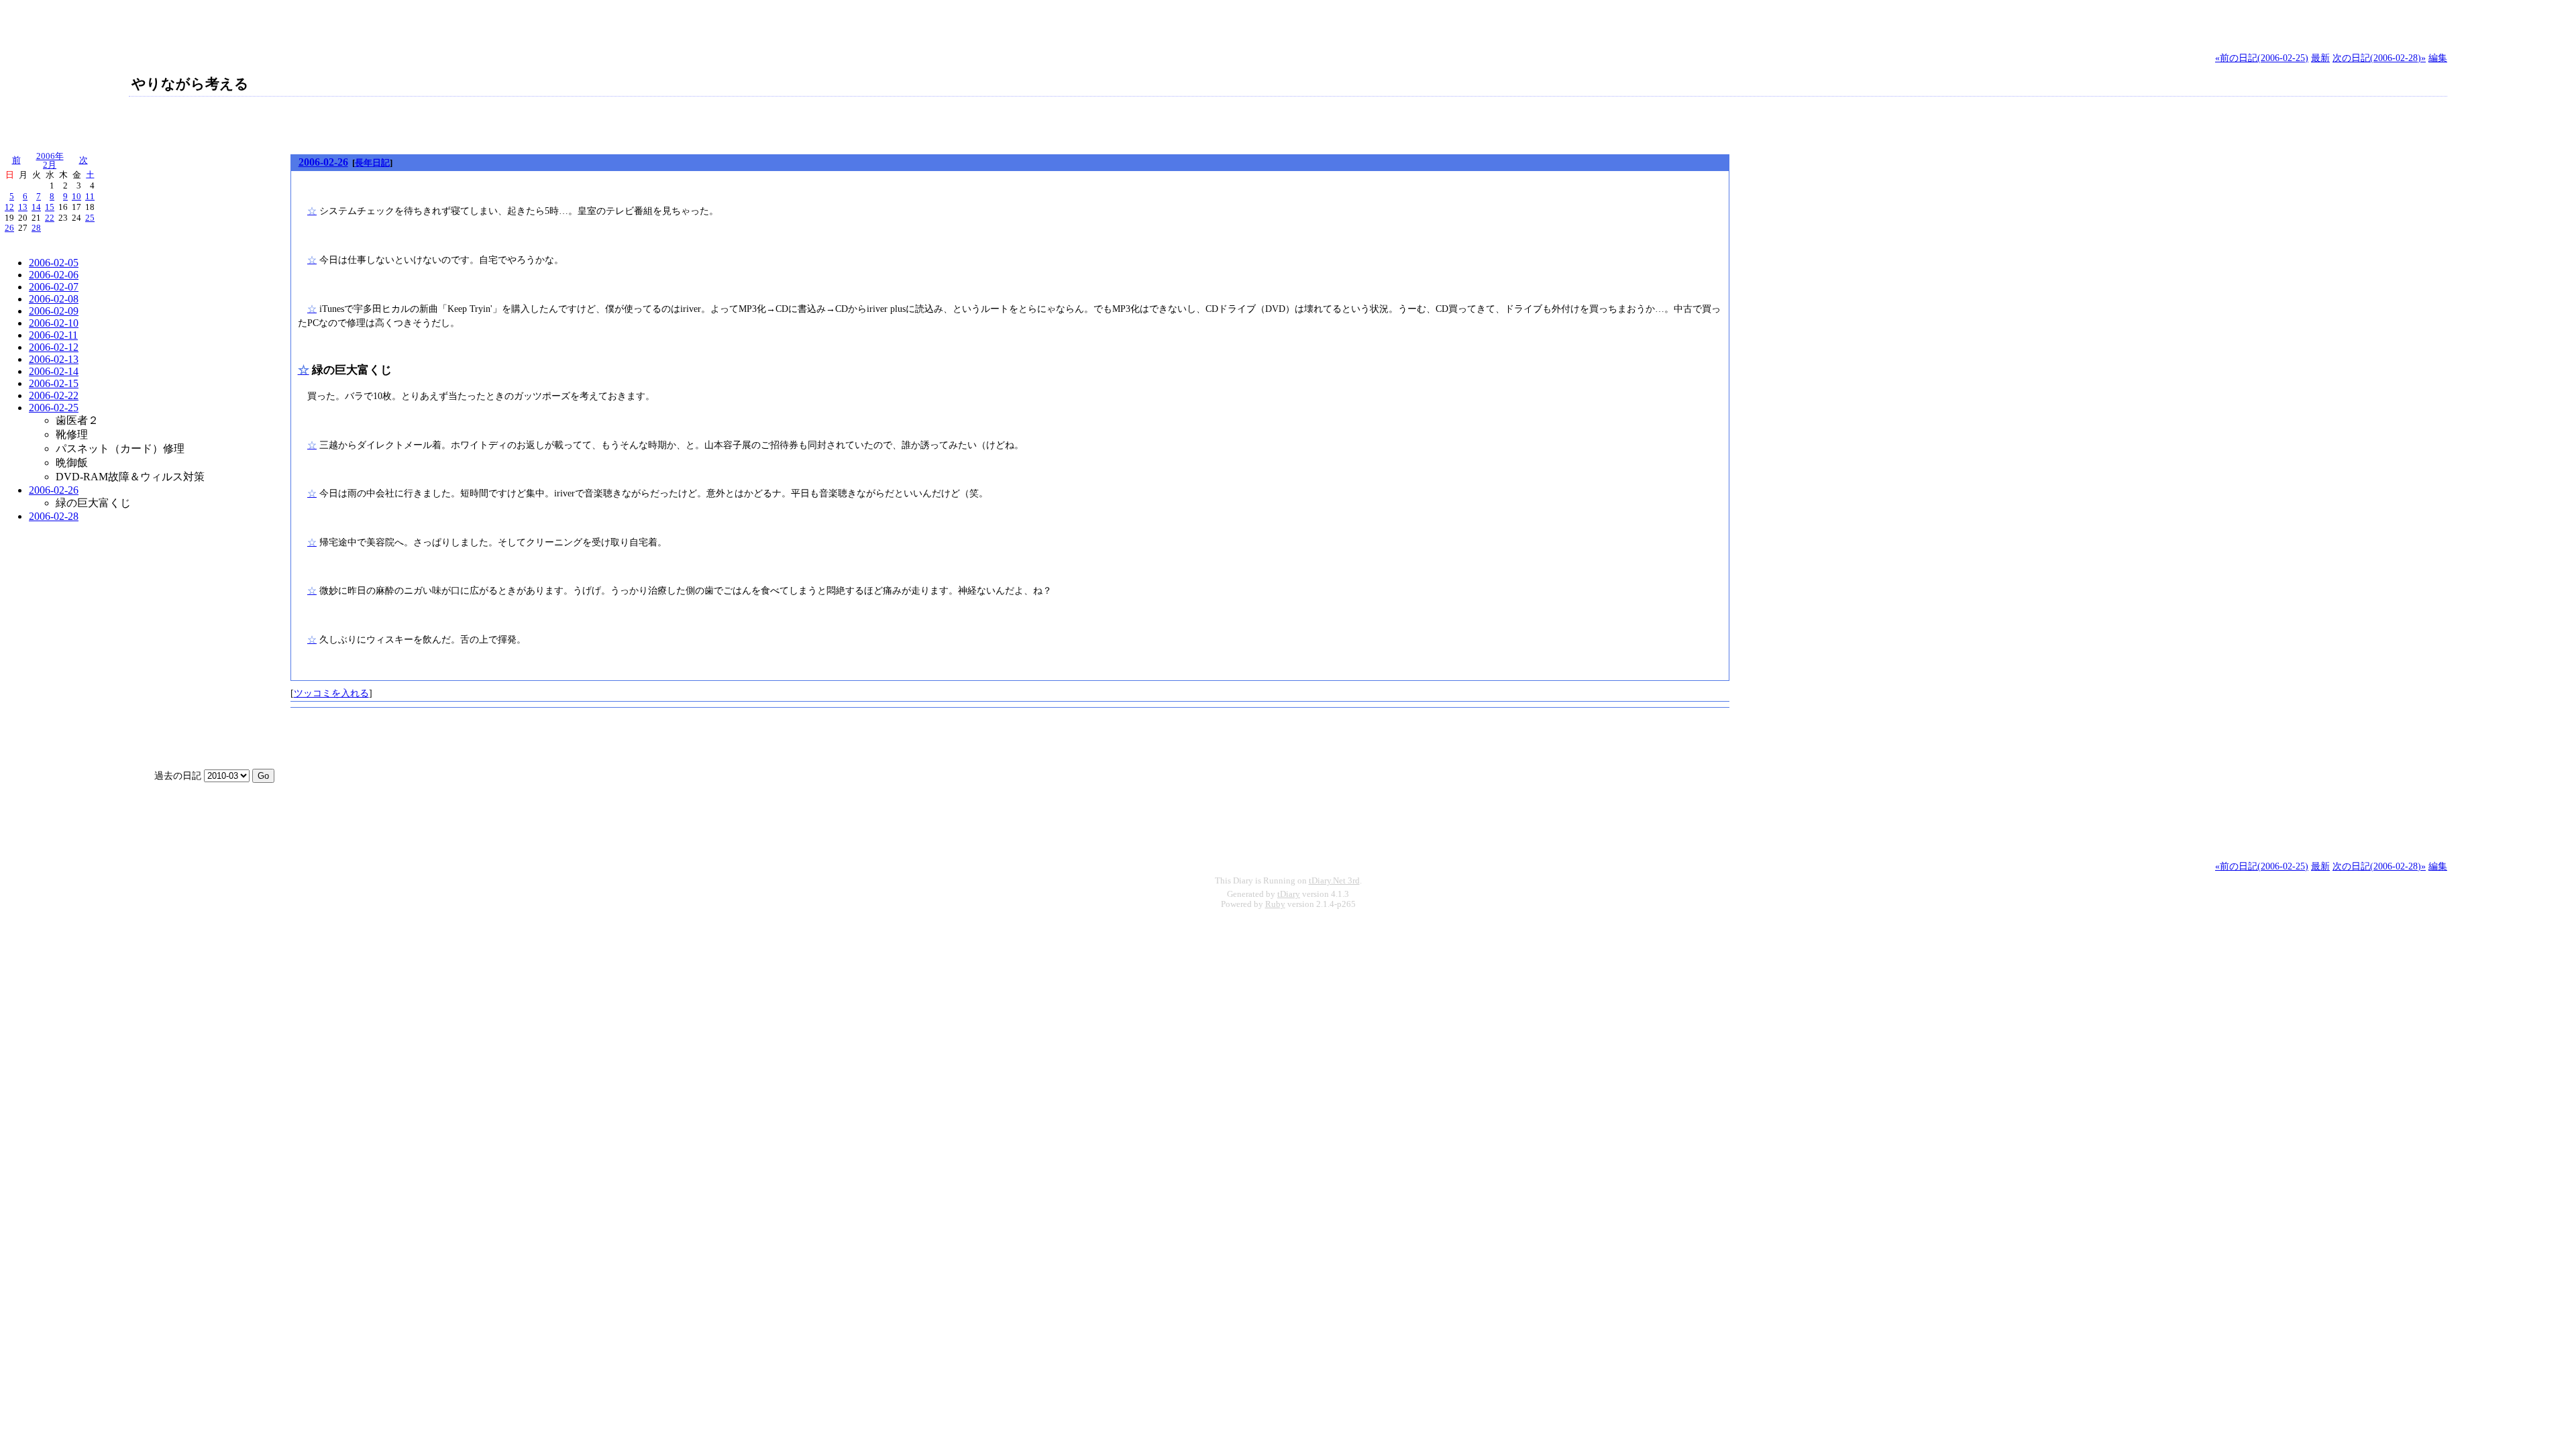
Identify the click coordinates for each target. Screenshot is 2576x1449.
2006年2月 (50, 161)
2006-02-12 (54, 347)
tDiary (1289, 894)
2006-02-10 (54, 323)
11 (90, 197)
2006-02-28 (54, 516)
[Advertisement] (157, 123)
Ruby (1275, 904)
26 (9, 228)
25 (90, 218)
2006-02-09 (54, 311)
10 (76, 197)
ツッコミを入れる (331, 693)
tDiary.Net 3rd (1334, 881)
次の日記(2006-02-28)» (2379, 58)
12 (9, 207)
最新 (2320, 58)
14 (36, 207)
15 (50, 207)
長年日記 (372, 163)
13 (23, 207)
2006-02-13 (54, 359)
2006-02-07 (54, 287)
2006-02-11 (53, 335)
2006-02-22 (54, 395)
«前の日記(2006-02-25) (2262, 58)
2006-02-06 (54, 275)
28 (36, 228)
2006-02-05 (54, 263)
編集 (2438, 58)
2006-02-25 (54, 408)
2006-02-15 (54, 383)
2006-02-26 (54, 490)
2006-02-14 (54, 371)
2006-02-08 (54, 299)
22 (50, 218)
